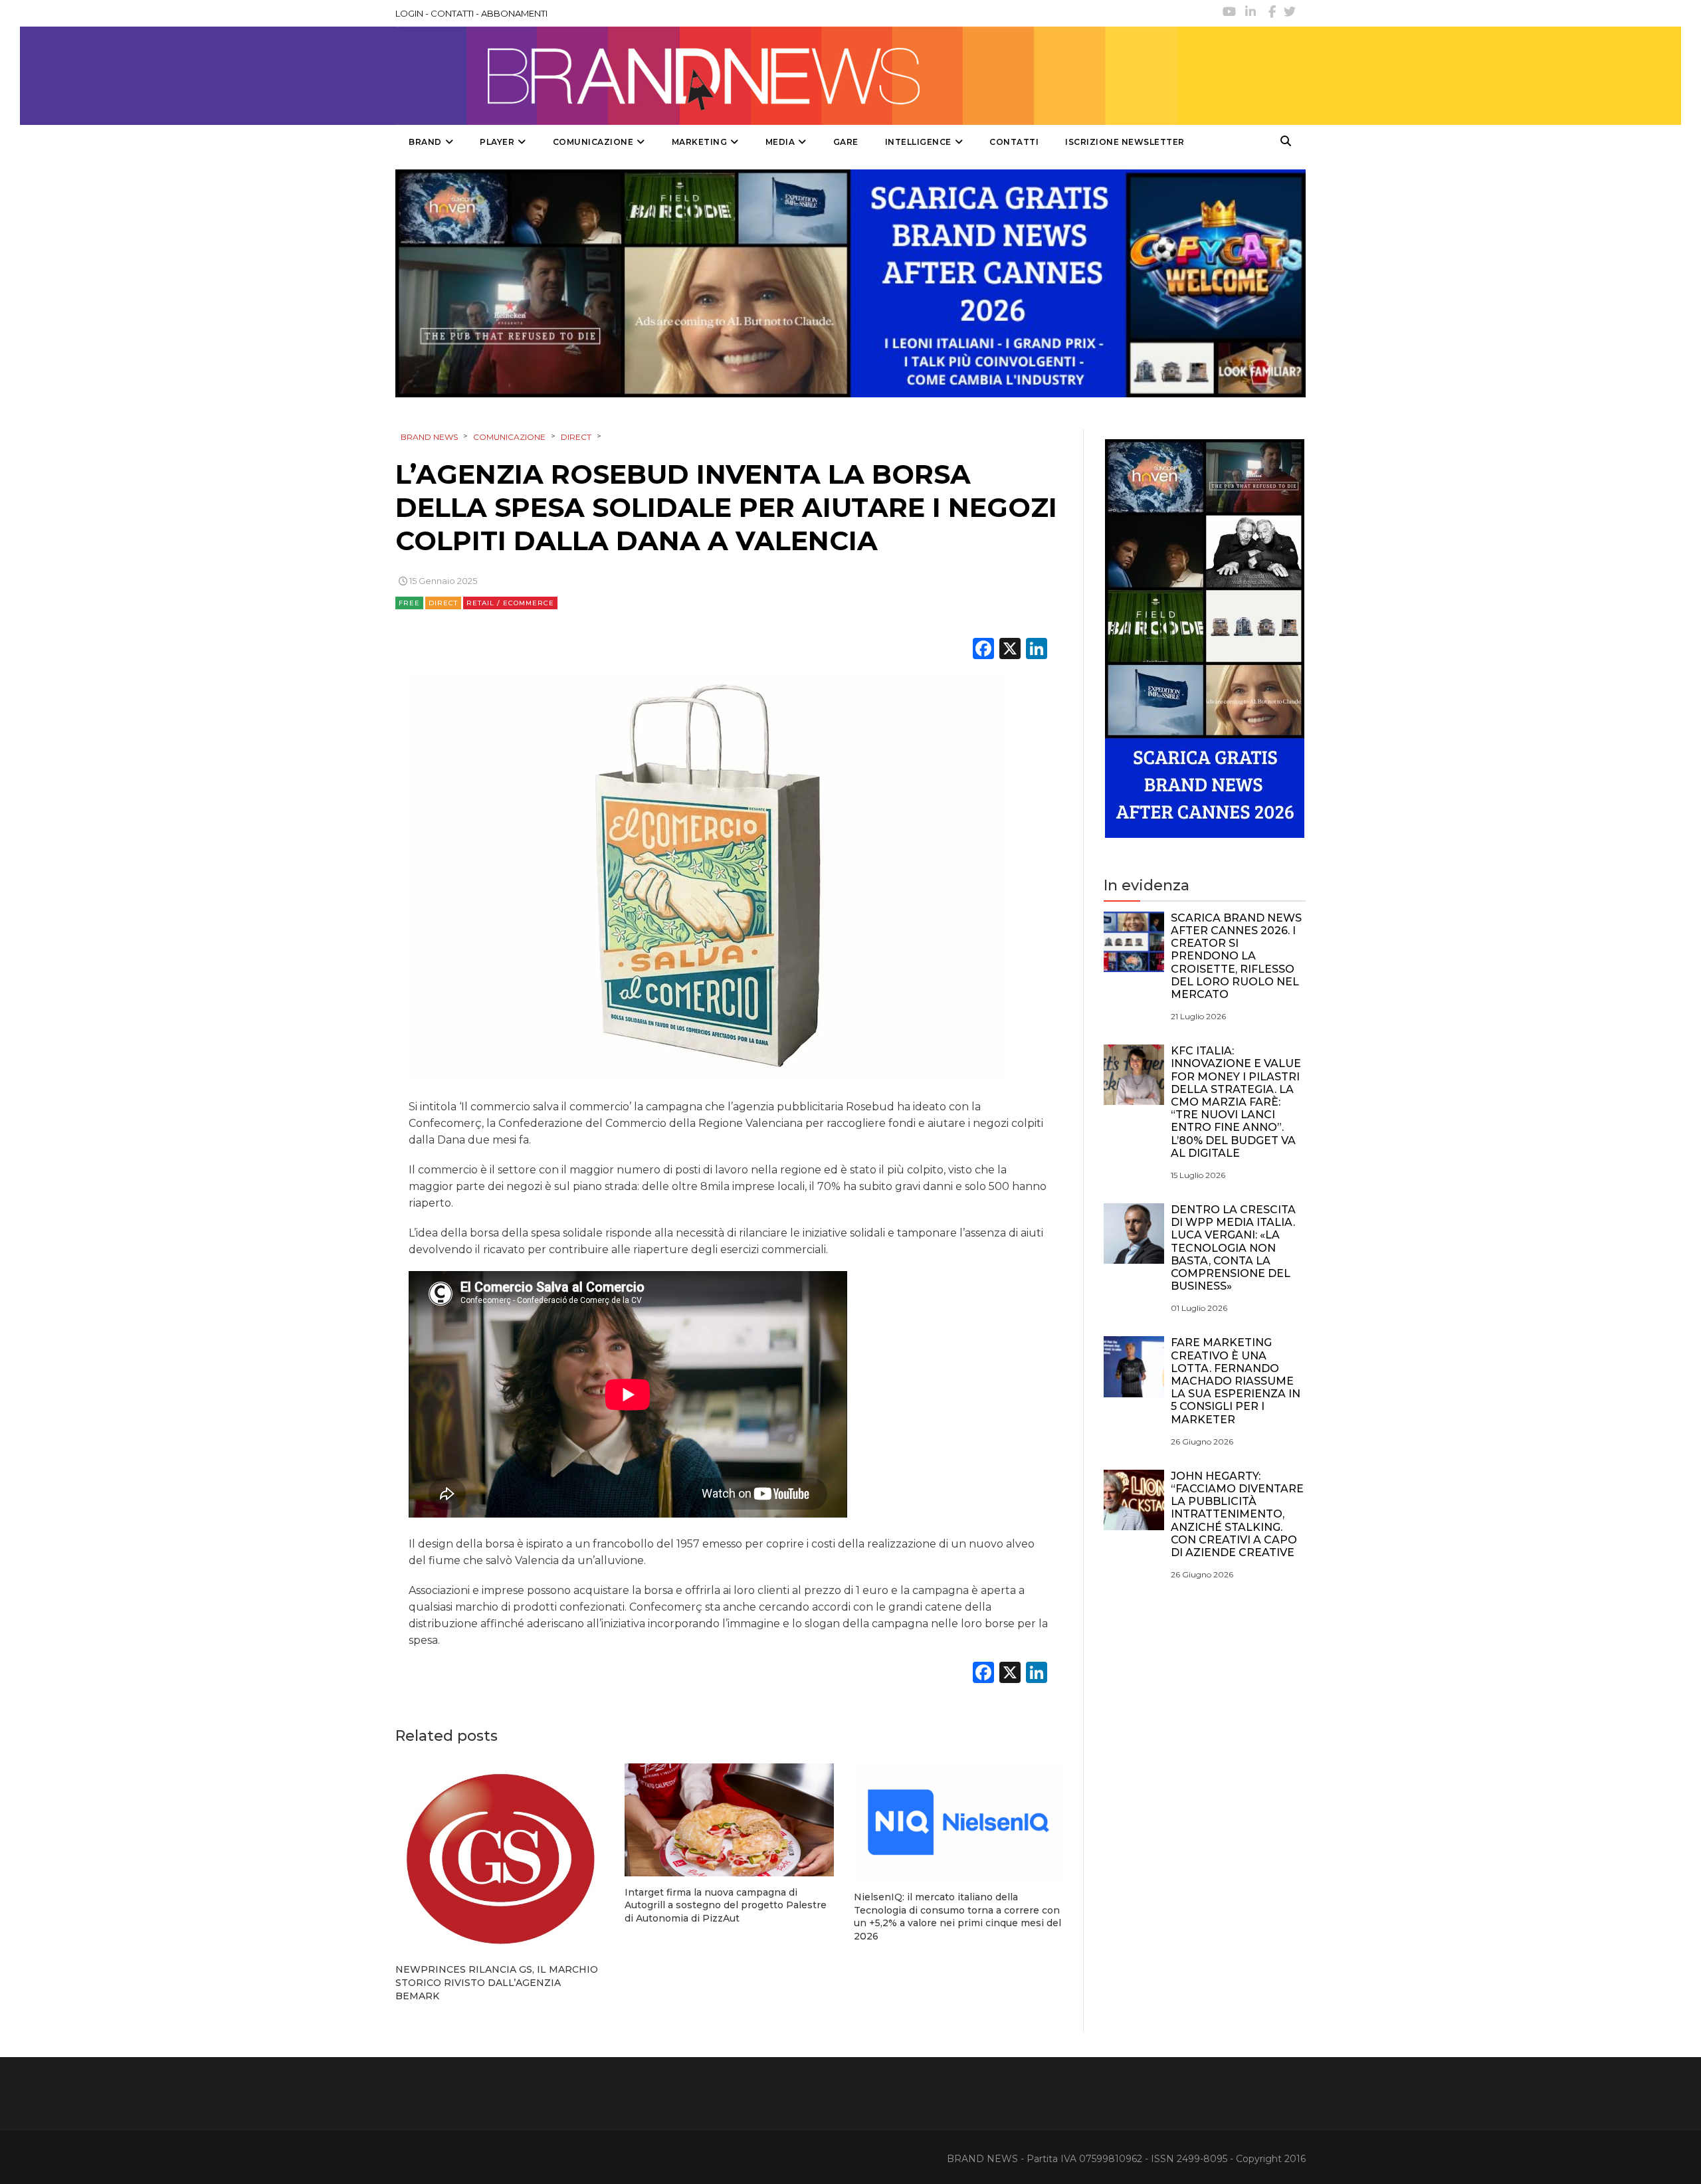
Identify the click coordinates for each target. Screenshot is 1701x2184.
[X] (1010, 650)
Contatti (1014, 142)
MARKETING (700, 142)
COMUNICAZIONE (593, 142)
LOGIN (409, 13)
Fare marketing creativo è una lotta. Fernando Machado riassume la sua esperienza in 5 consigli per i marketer (1236, 1381)
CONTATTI (452, 13)
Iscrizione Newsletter (1125, 142)
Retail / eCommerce (510, 603)
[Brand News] (786, 76)
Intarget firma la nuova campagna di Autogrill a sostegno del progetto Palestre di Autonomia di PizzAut (726, 1905)
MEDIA (780, 142)
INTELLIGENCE (918, 142)
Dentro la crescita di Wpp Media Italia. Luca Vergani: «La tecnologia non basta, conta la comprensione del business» (1233, 1248)
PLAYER (497, 142)
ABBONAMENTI (514, 13)
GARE (846, 142)
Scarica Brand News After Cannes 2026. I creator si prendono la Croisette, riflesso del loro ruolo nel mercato (1236, 956)
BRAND (425, 142)
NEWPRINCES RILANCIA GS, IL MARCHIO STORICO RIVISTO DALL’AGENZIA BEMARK (497, 1982)
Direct (443, 603)
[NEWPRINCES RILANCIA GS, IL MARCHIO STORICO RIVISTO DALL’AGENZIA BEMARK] (500, 1859)
